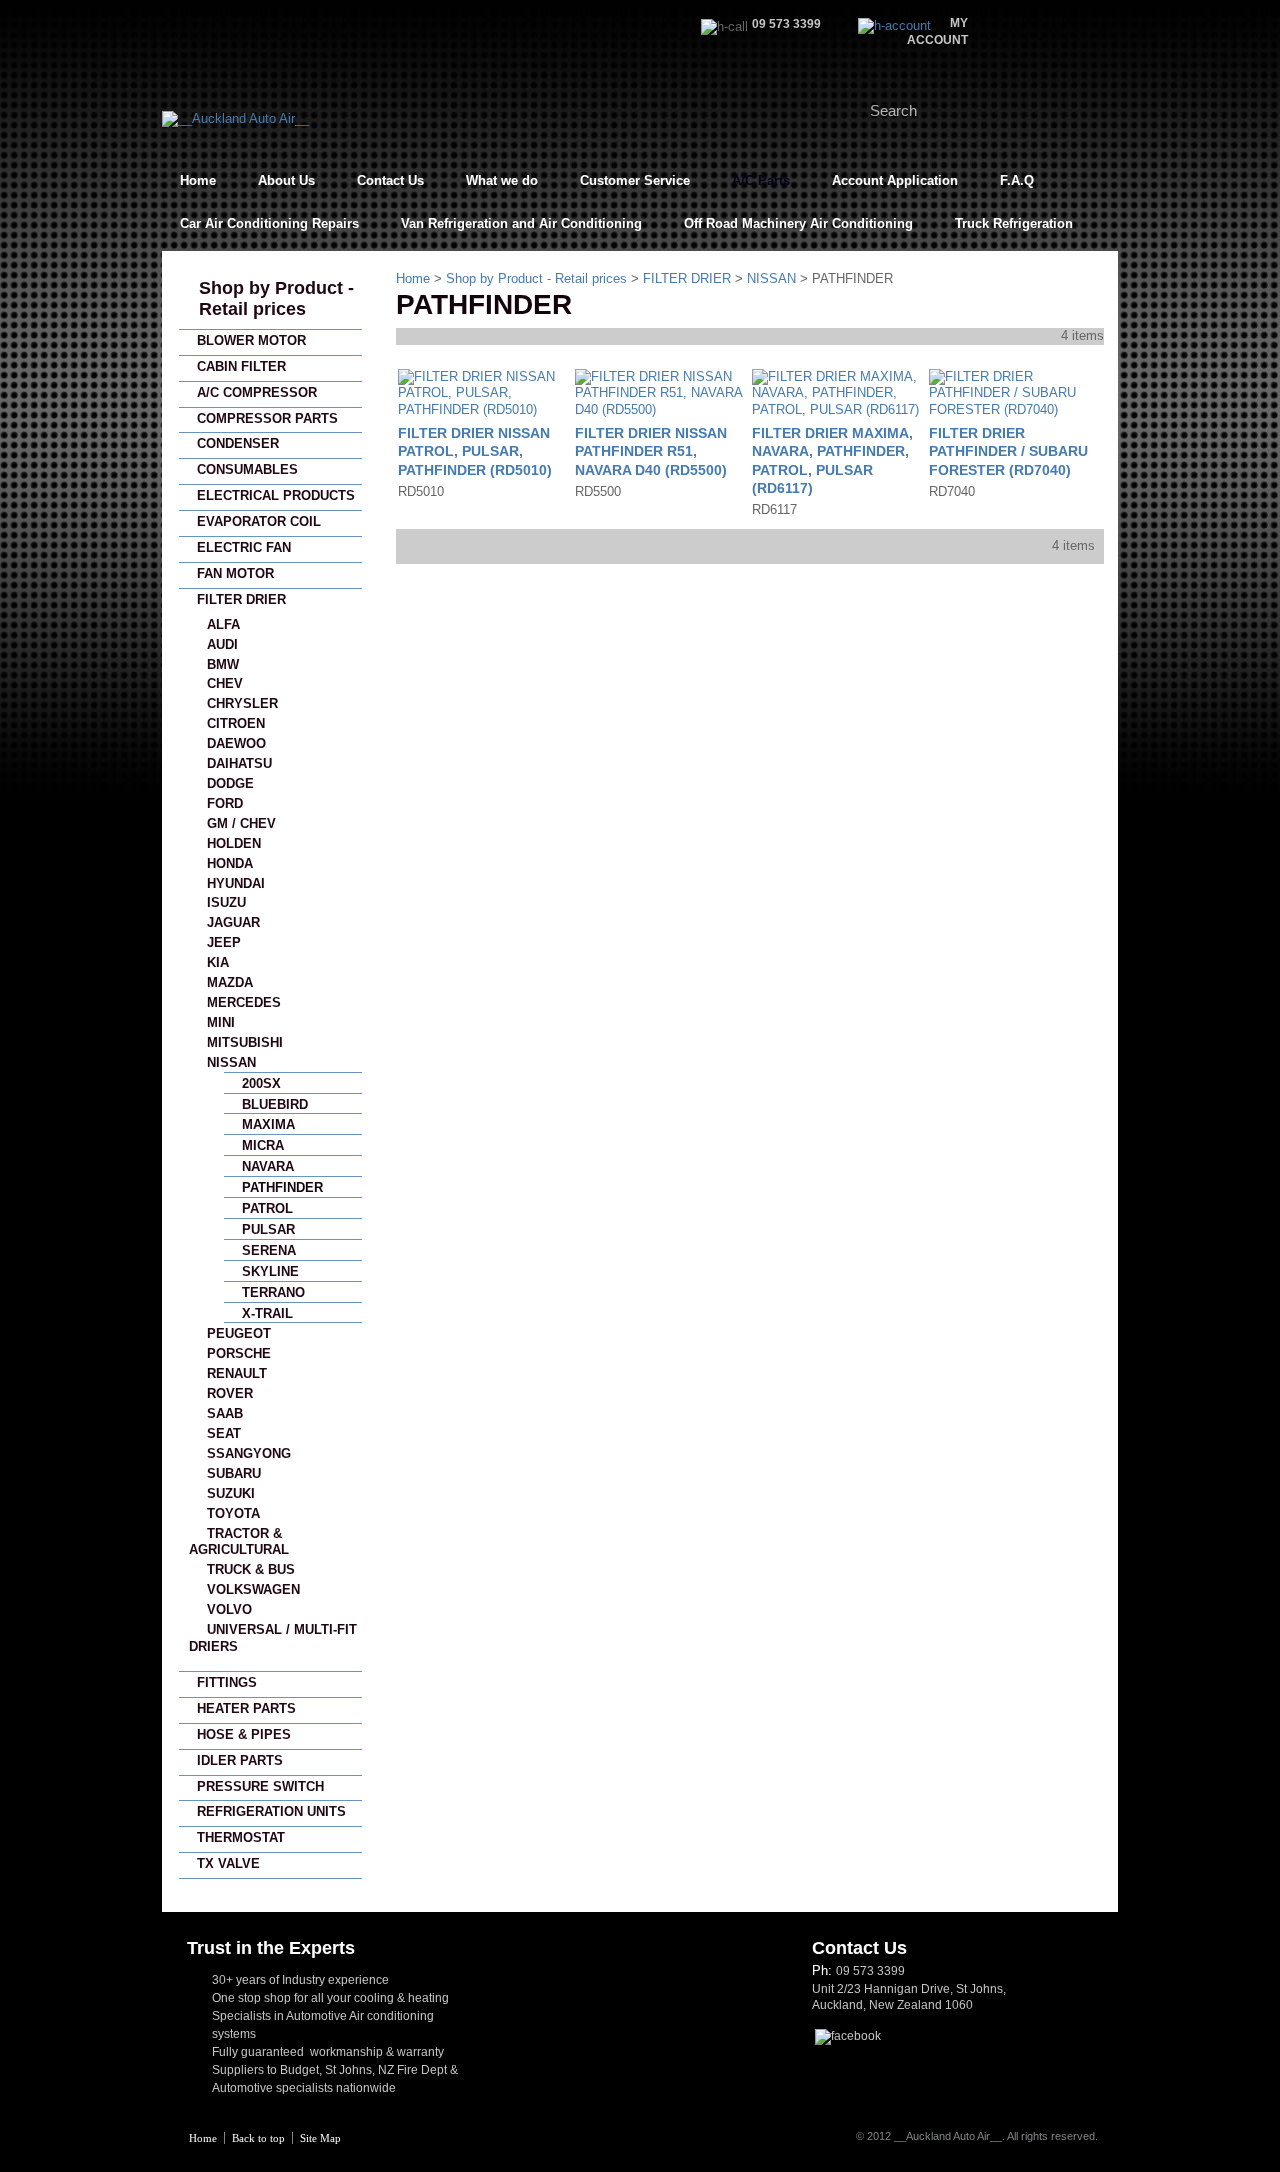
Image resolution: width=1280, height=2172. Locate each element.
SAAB (225, 1413)
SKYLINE (270, 1271)
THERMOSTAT (241, 1837)
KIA (218, 962)
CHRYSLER (242, 703)
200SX (261, 1083)
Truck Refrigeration (1014, 223)
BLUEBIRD (275, 1104)
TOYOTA (233, 1513)
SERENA (269, 1250)
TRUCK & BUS (251, 1569)
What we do (502, 180)
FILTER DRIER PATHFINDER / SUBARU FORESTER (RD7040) (1008, 451)
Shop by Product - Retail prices (276, 298)
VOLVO (229, 1609)
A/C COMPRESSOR (257, 392)
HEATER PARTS (246, 1708)
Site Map (320, 2138)
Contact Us (390, 180)
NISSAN (231, 1062)
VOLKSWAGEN (253, 1589)
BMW (223, 664)
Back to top (258, 2138)
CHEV (225, 683)
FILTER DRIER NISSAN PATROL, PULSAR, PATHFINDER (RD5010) (475, 451)
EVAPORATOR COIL (259, 521)
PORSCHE (239, 1353)
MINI (221, 1022)
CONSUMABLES (247, 469)
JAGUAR (233, 922)
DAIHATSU (239, 763)
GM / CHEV (241, 823)
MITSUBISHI (245, 1042)
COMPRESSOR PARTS (267, 418)
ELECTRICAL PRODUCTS (276, 495)
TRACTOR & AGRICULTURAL (239, 1542)
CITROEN (236, 723)
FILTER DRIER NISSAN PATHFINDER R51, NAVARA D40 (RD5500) (651, 451)
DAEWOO (236, 743)
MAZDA (230, 982)
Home (198, 180)
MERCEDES (244, 1002)
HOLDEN (234, 843)
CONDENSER (238, 443)
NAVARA (268, 1166)
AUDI (222, 644)
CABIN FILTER (241, 366)
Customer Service (635, 180)
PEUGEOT (239, 1333)
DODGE (230, 783)
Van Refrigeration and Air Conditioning (521, 223)
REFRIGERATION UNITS (271, 1811)
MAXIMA (268, 1124)
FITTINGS (227, 1682)
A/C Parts (761, 180)
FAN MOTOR (235, 573)
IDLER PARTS (240, 1760)
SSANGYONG (249, 1453)
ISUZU (226, 902)
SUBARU (234, 1473)
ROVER (230, 1393)
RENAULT (237, 1373)
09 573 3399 (870, 1971)
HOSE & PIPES (244, 1734)
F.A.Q (1017, 180)
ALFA (223, 624)
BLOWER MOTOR (251, 340)
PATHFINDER (282, 1187)
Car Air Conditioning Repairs (269, 223)
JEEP (224, 942)
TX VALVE (228, 1863)
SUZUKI (231, 1493)
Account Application (895, 180)
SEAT (224, 1433)
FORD (225, 803)
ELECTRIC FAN (244, 547)
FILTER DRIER (241, 599)
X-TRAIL (267, 1313)
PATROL (267, 1208)
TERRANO (273, 1292)
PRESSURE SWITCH (260, 1786)
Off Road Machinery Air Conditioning (798, 223)
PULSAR (268, 1229)
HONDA (230, 863)
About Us (286, 180)
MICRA (263, 1145)
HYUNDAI (236, 883)
